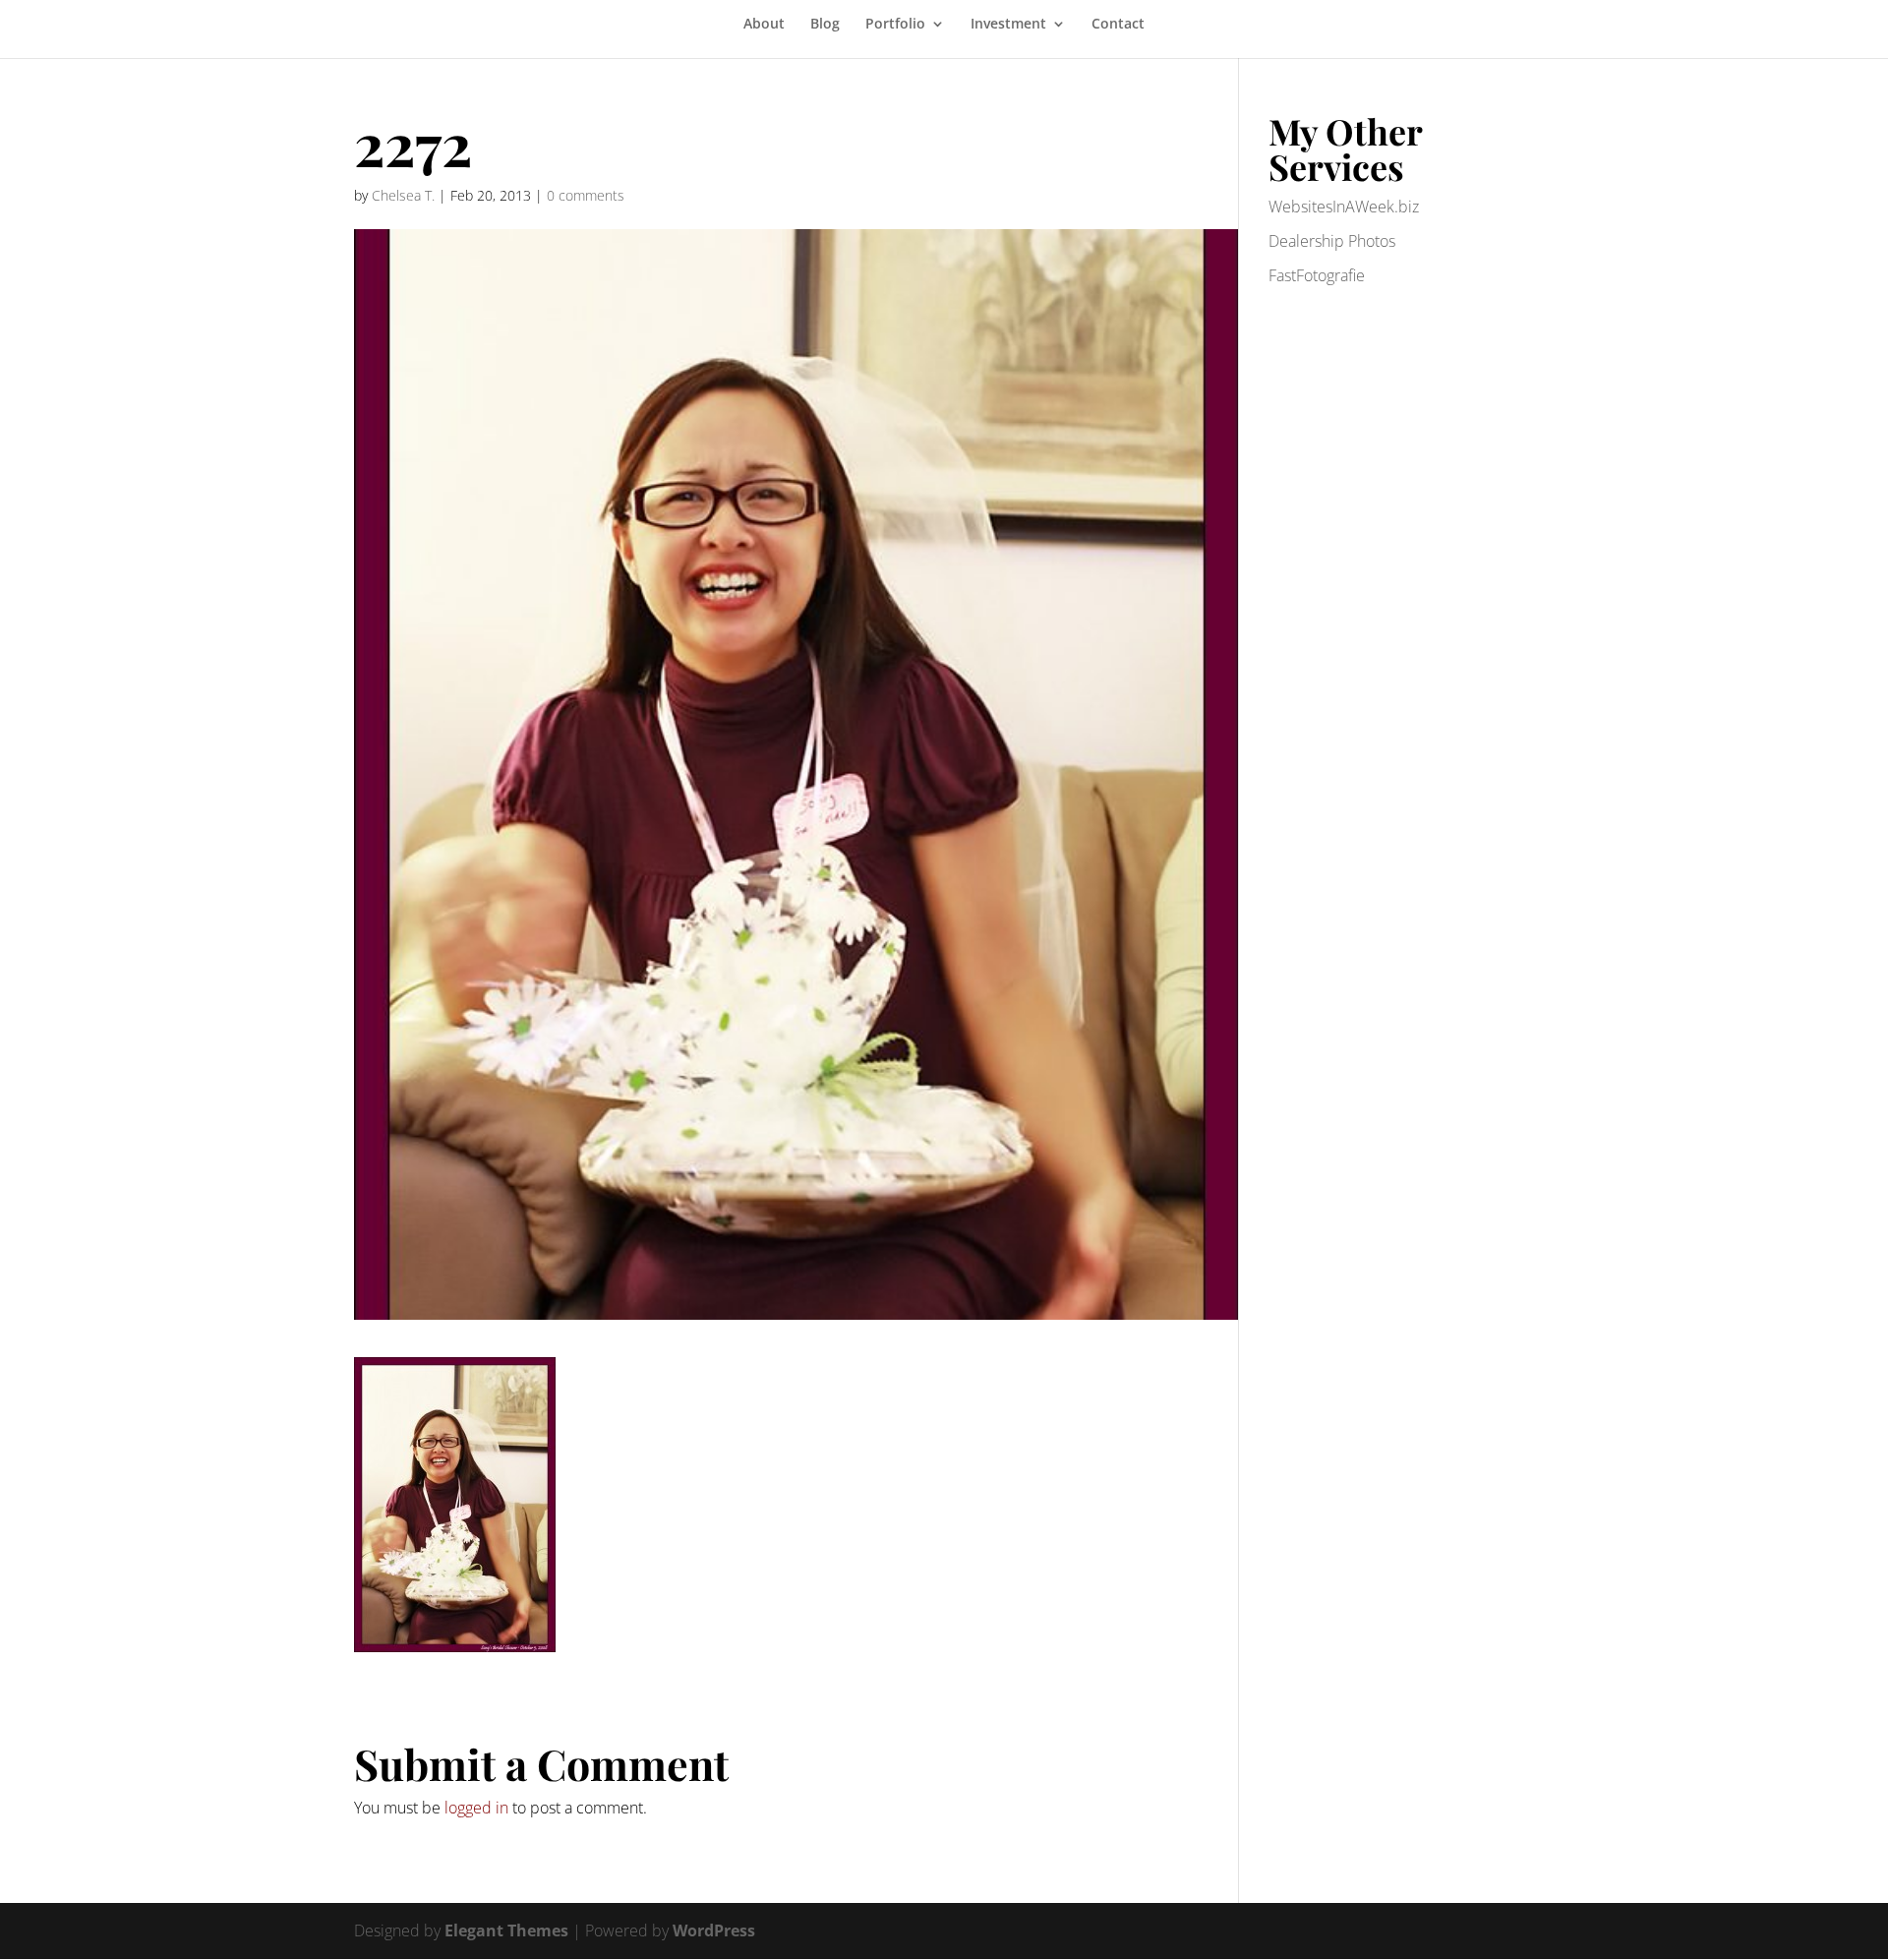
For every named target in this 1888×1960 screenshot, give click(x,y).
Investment (1008, 25)
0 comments (586, 195)
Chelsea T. (403, 195)
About (764, 25)
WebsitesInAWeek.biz (1344, 207)
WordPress (714, 1930)
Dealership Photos (1332, 241)
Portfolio (895, 25)
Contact (1118, 25)
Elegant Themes (506, 1930)
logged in (476, 1808)
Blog (825, 25)
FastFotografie (1317, 275)
